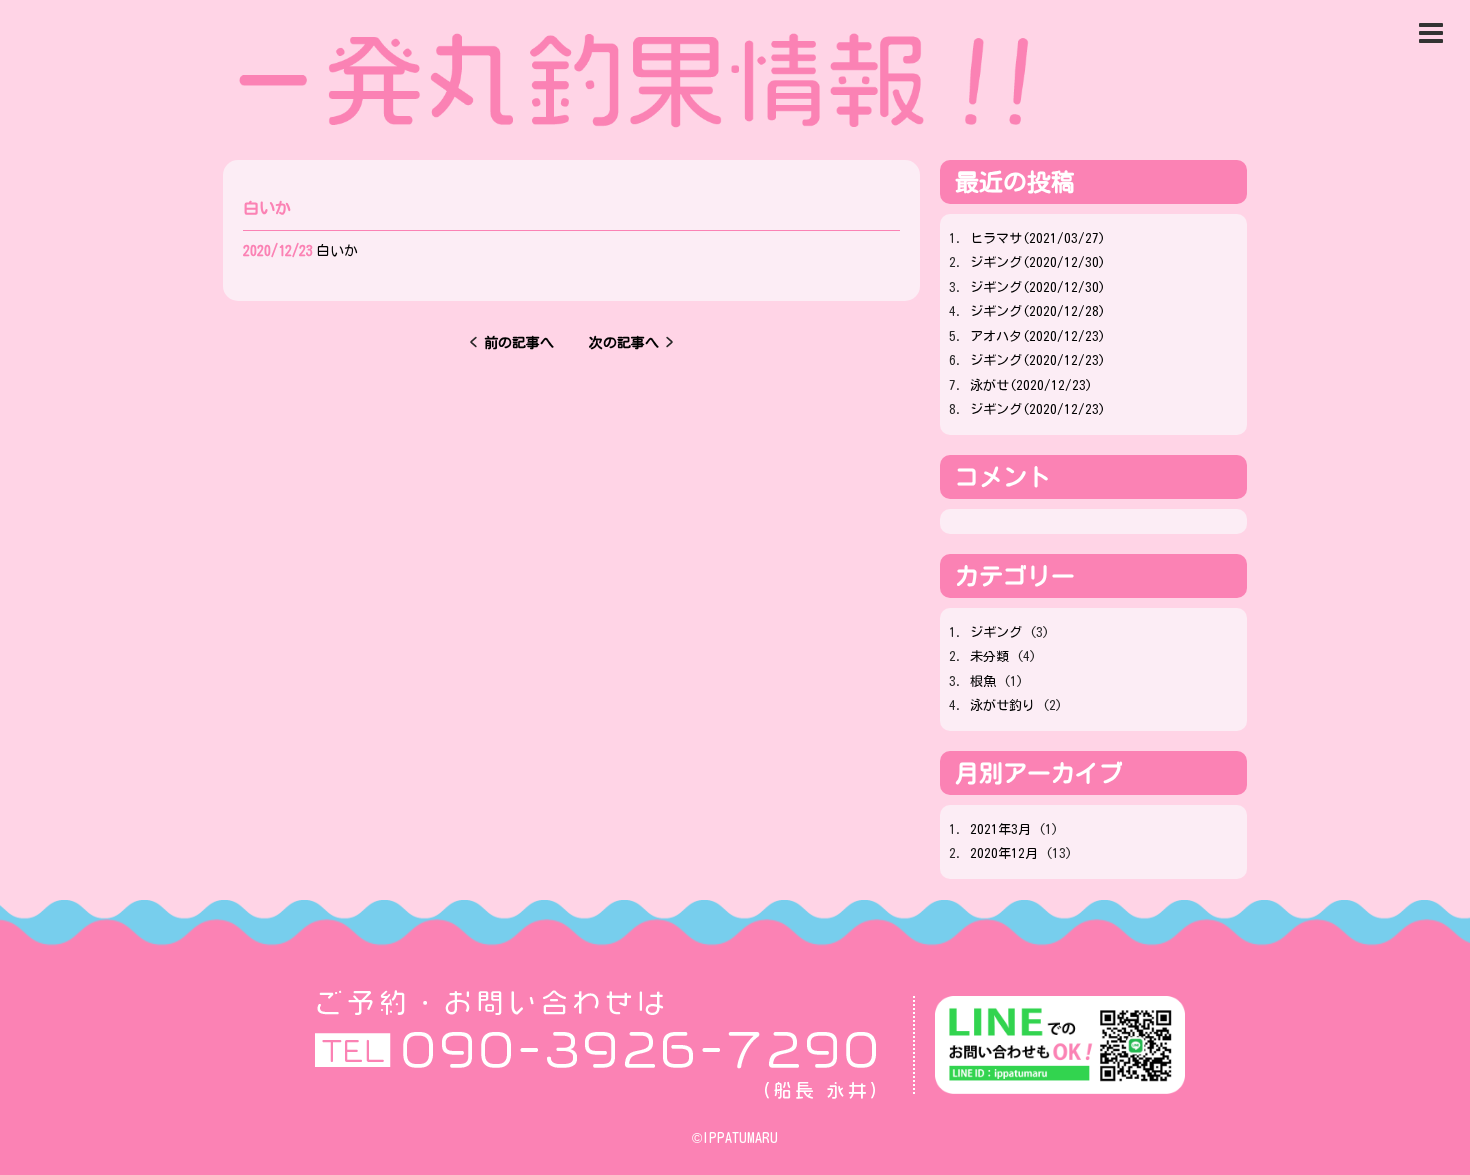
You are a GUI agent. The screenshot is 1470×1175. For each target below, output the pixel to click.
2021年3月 (1000, 829)
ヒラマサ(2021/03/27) (1037, 238)
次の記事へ (617, 343)
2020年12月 (1004, 853)
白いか (337, 251)
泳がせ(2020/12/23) (1031, 385)
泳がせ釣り (1002, 705)
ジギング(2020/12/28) (1037, 311)
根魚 (983, 681)
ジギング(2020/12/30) (1037, 262)
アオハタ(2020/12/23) (1037, 336)
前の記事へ (526, 343)
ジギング (996, 632)
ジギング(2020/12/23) (1037, 360)
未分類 (989, 656)
